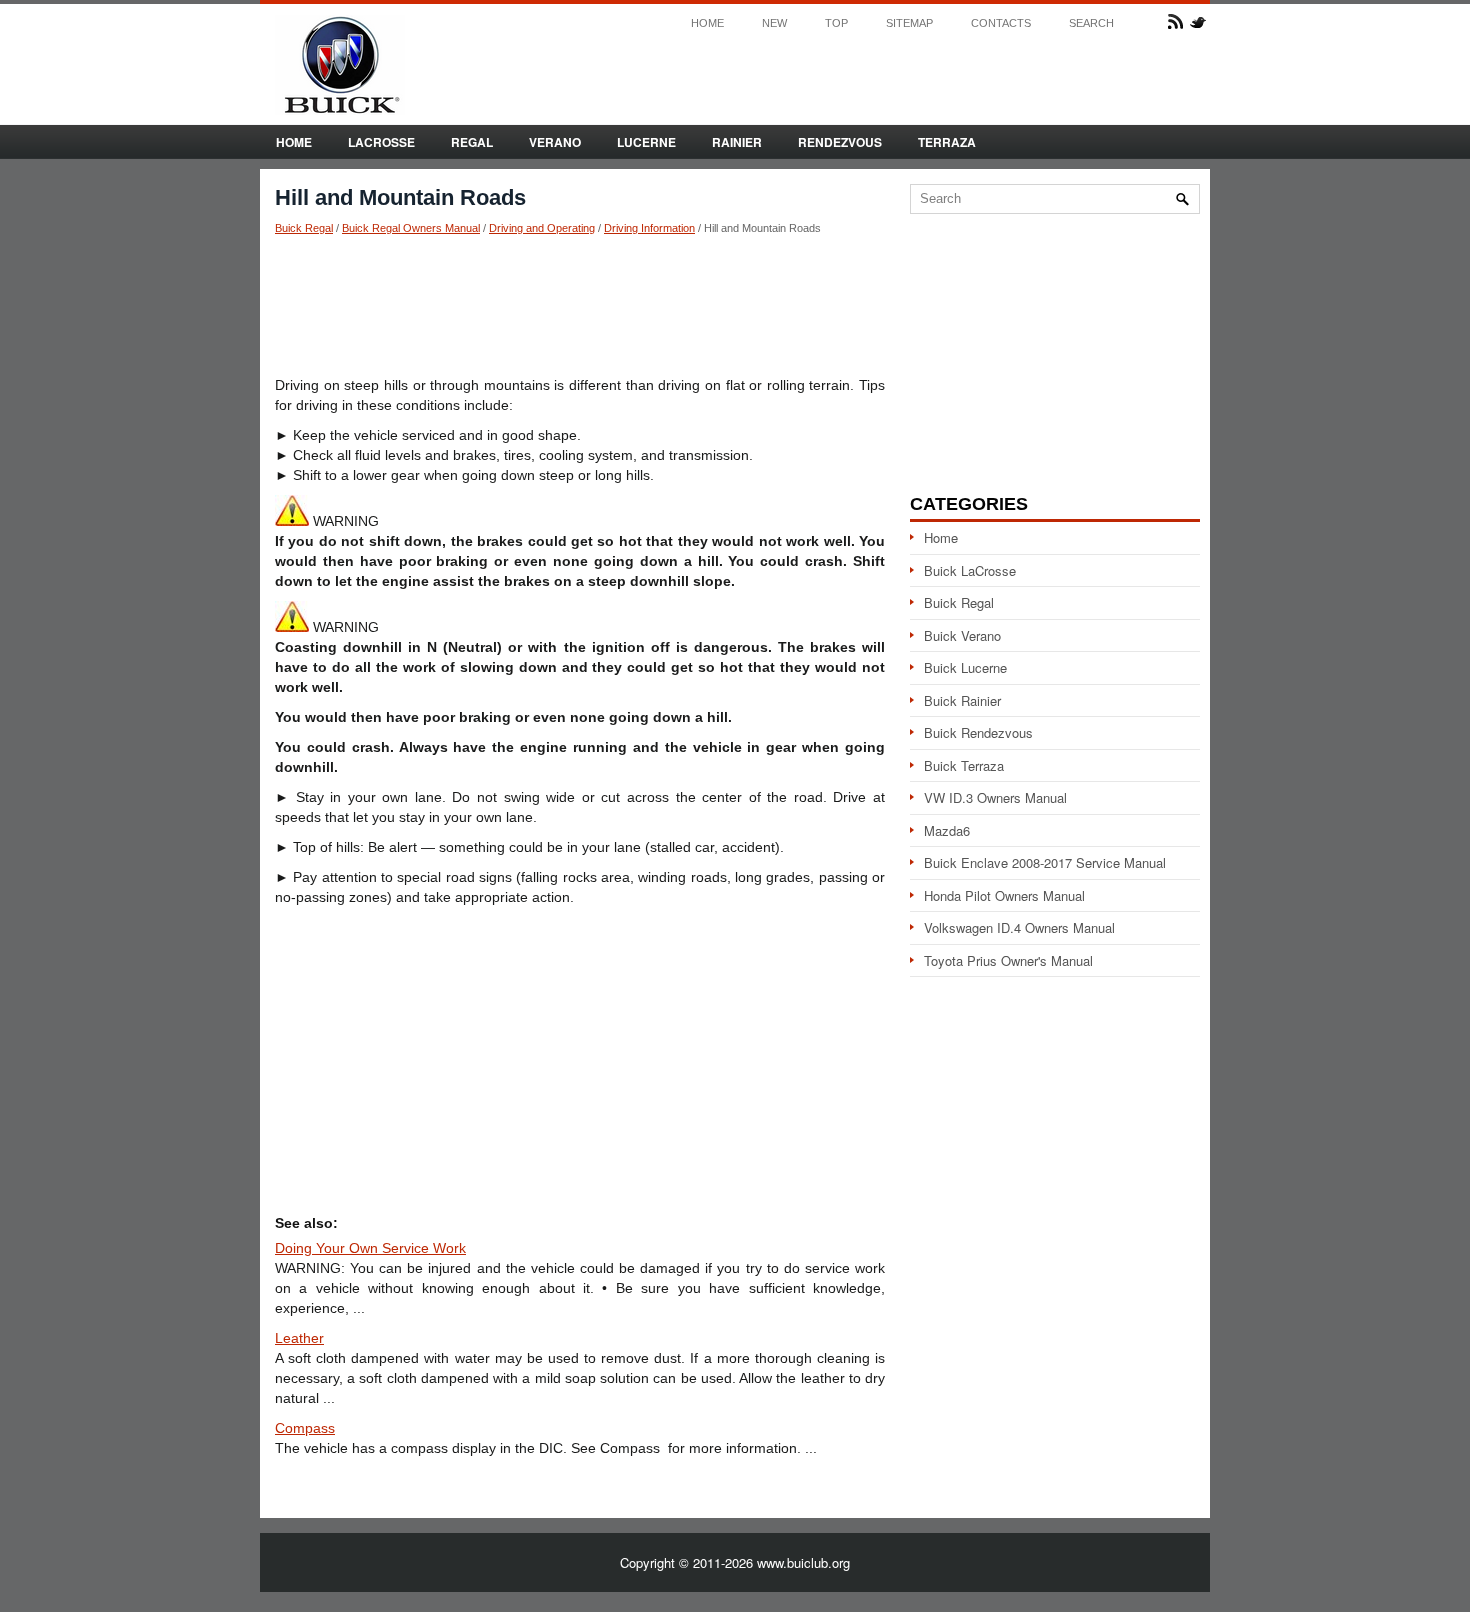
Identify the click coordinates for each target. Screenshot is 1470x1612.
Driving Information (649, 228)
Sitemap (909, 23)
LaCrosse (381, 142)
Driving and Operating (542, 228)
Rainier (737, 142)
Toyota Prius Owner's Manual (1008, 960)
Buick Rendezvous (978, 732)
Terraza (947, 142)
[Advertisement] (580, 305)
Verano (555, 142)
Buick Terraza (964, 765)
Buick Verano (962, 635)
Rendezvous (840, 142)
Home (707, 23)
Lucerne (646, 142)
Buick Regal (304, 228)
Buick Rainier (962, 700)
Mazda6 (947, 830)
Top (836, 23)
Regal (472, 142)
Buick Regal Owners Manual (411, 228)
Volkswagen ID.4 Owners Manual (1019, 927)
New (774, 23)
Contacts (1001, 23)
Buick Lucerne (965, 667)
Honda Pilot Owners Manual (1004, 895)
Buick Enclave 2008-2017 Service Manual (1045, 862)
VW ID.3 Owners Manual (995, 797)
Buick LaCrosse (970, 570)
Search (1091, 23)
